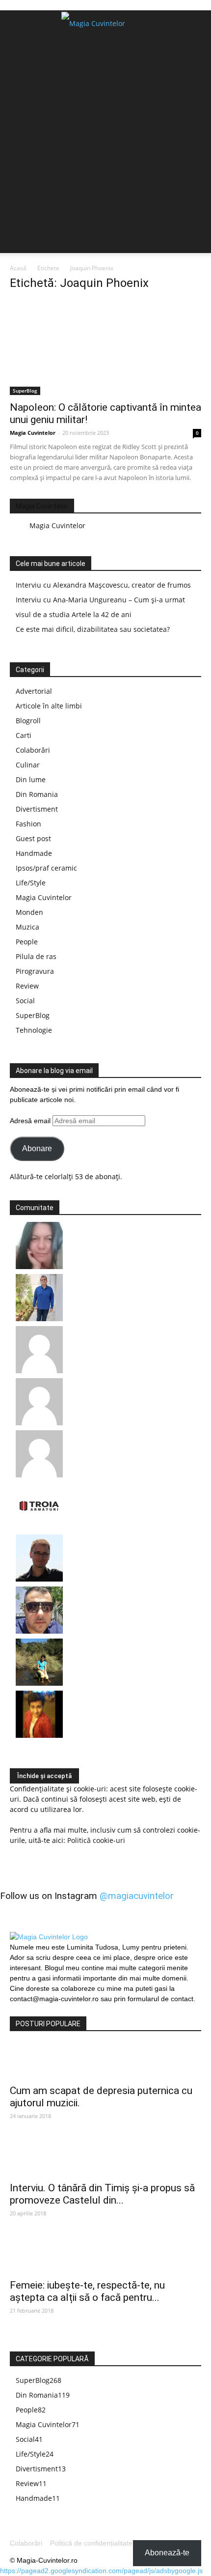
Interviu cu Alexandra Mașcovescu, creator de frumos (103, 585)
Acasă (18, 268)
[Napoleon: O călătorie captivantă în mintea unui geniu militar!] (105, 348)
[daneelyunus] (39, 1318)
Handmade (34, 853)
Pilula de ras (36, 956)
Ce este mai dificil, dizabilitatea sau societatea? (93, 629)
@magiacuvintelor (137, 1896)
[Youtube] (58, 2010)
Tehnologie (34, 1030)
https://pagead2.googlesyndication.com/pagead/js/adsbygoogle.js (101, 2571)
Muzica (27, 927)
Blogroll (28, 721)
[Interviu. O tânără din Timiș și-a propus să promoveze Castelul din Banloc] (105, 2158)
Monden (29, 912)
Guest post (33, 838)
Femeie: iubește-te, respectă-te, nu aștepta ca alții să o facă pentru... (87, 2291)
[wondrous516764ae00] (39, 1423)
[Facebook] (19, 2010)
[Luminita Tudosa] (39, 1475)
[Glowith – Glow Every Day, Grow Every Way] (39, 1683)
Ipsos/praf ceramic (46, 868)
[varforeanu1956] (39, 1371)
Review (27, 986)
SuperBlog (25, 391)
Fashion (28, 824)
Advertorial (34, 691)
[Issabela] (39, 1266)
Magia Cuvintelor (33, 433)
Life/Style (31, 883)
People (27, 942)
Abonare (37, 1148)
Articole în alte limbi (49, 706)
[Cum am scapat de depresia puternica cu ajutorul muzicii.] (105, 2061)
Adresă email (31, 1121)
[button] (197, 24)
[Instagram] (38, 2010)
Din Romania (37, 794)
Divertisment (37, 809)
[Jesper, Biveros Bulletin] (39, 1579)
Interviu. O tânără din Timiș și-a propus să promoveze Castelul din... (102, 2194)
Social (25, 1001)
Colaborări (33, 750)
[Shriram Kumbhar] (39, 1735)
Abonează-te (167, 2553)
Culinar (28, 765)
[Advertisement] (105, 147)
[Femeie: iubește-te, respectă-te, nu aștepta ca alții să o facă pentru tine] (105, 2256)
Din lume (31, 779)
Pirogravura (35, 971)
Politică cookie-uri (96, 1840)
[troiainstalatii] (39, 1527)
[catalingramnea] (39, 1631)
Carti (24, 735)
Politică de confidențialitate (91, 2543)
